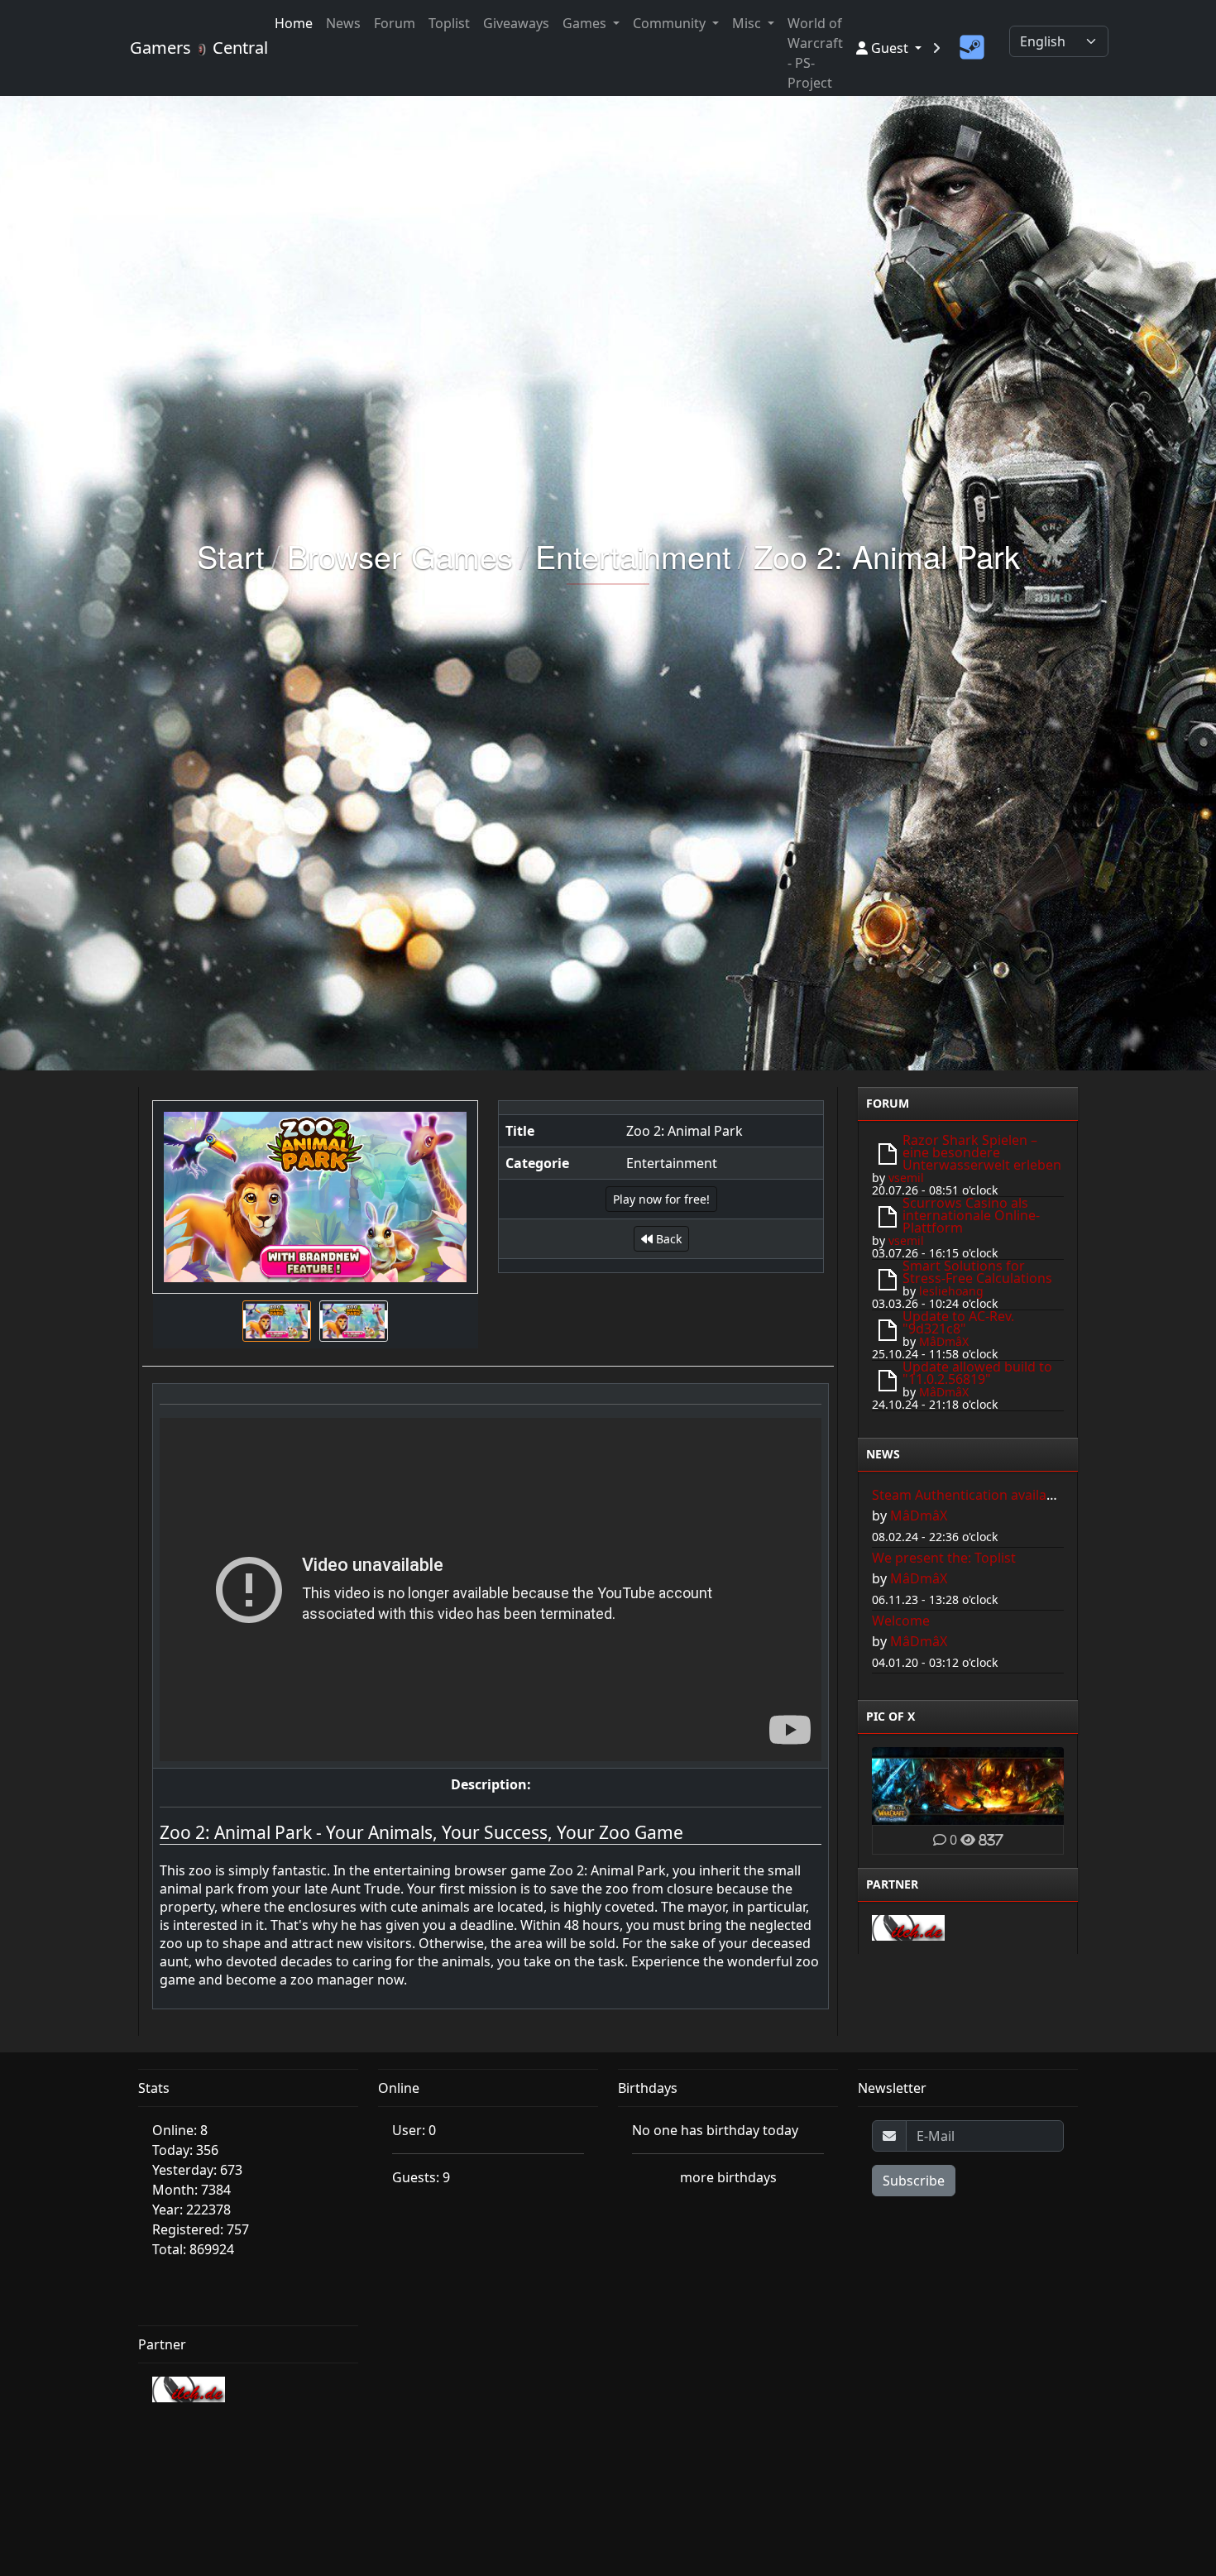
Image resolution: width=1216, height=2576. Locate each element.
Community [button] (671, 23)
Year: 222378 (191, 2210)
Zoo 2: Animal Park (887, 555)
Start (231, 555)
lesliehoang (951, 1291)
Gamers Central (192, 48)
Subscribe (914, 2181)
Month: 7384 (191, 2190)
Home (294, 23)
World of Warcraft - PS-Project (815, 53)
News (343, 23)
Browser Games (400, 555)
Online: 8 (180, 2130)
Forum (395, 23)
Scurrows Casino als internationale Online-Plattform (971, 1215)
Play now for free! (661, 1199)
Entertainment (633, 555)
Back (667, 1239)
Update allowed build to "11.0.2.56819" (977, 1373)
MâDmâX (944, 1341)
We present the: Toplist (944, 1558)
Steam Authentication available (969, 1495)
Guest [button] (890, 48)
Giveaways (516, 23)
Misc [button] (748, 23)
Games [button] (586, 23)
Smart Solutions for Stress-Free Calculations (977, 1272)
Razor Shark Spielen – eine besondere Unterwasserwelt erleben (982, 1152)
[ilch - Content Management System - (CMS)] (908, 1927)
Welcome (901, 1621)
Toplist (449, 23)
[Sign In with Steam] (972, 48)
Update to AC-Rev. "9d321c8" (958, 1322)
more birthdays (728, 2177)
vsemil (906, 1178)
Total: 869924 (193, 2249)
